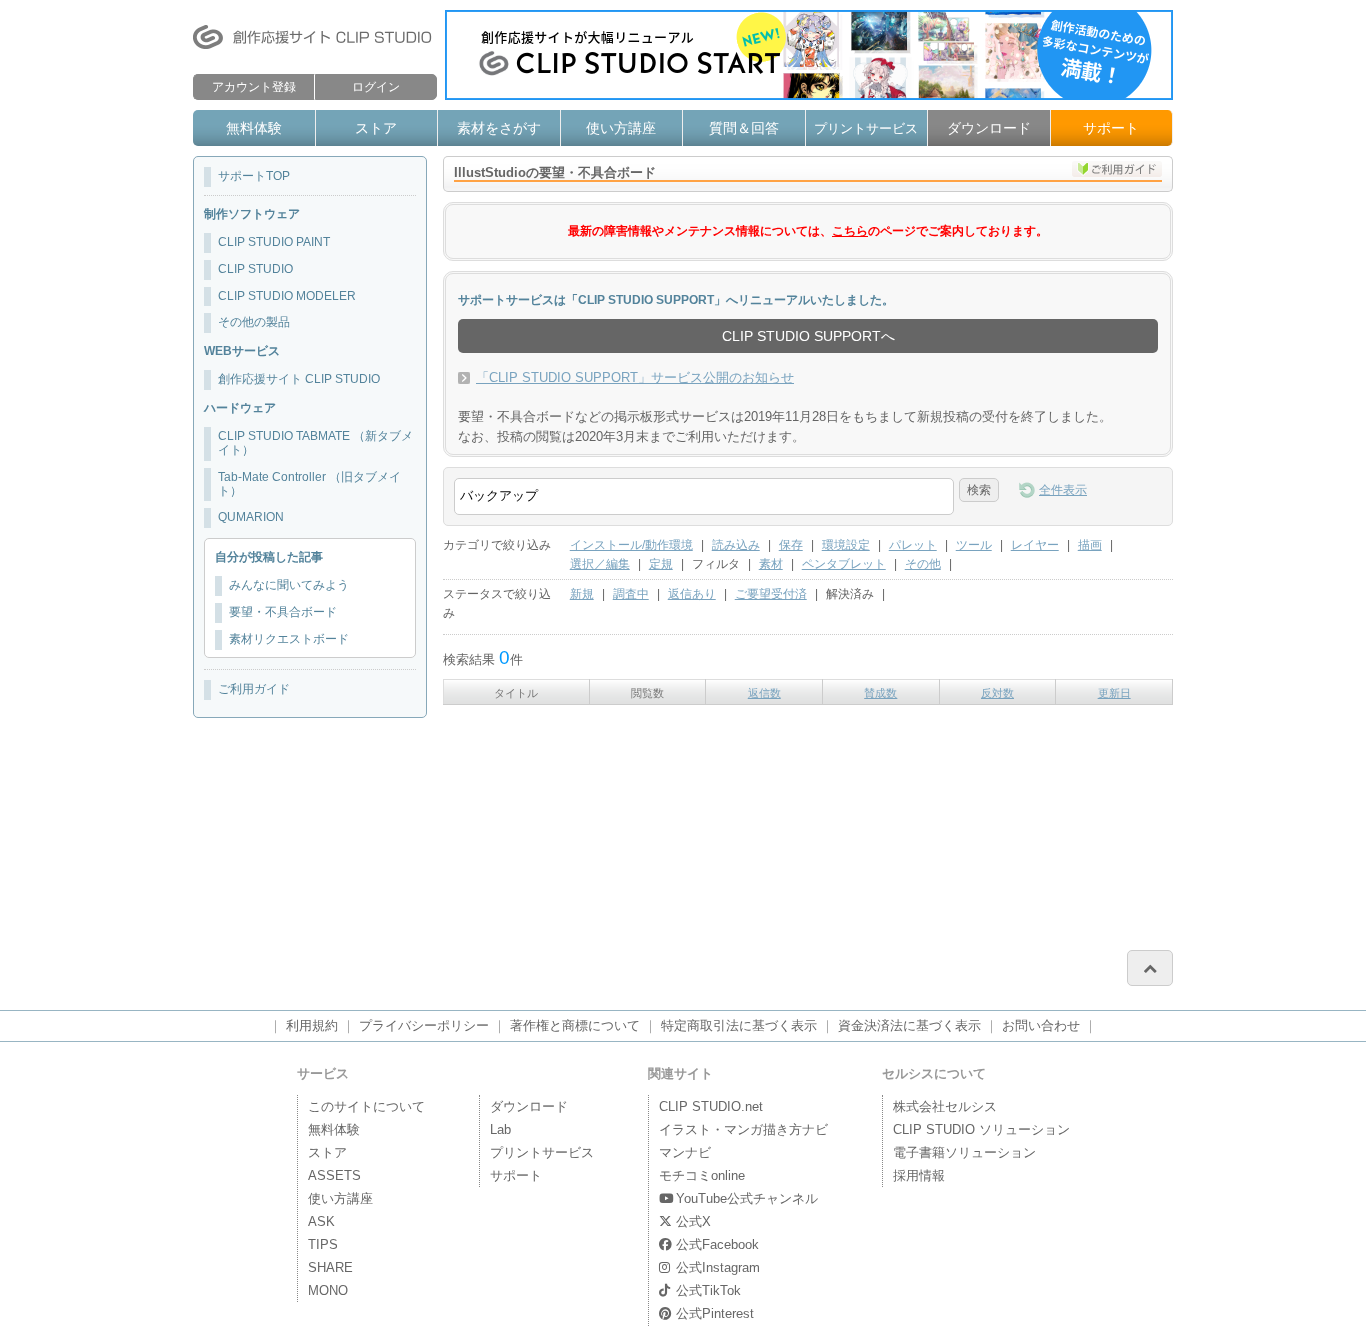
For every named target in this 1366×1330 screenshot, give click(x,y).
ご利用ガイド (254, 689)
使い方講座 (621, 128)
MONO (328, 1290)
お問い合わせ (1041, 1025)
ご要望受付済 (771, 594)
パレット (913, 545)
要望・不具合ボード (283, 612)
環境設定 (846, 545)
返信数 (764, 693)
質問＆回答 (744, 128)
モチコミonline (702, 1175)
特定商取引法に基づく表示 (739, 1025)
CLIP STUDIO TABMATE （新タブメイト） (315, 443)
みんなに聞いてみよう (289, 585)
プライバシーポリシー (424, 1025)
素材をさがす (499, 128)
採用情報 (919, 1175)
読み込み (736, 545)
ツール (974, 545)
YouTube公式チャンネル (747, 1198)
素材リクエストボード (289, 639)
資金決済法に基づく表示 (909, 1025)
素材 (771, 564)
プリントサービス (866, 128)
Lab (500, 1129)
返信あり (692, 594)
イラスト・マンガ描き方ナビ (743, 1129)
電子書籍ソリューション (964, 1152)
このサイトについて (366, 1106)
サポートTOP (254, 176)
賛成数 (880, 693)
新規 (582, 594)
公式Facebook (717, 1244)
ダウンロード (989, 128)
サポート (1111, 128)
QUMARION (251, 517)
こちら (850, 231)
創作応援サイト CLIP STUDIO (299, 379)
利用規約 (312, 1025)
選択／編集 (600, 564)
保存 (791, 545)
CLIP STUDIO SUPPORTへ (808, 336)
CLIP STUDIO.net (711, 1106)
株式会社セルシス (945, 1106)
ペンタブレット (844, 564)
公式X (693, 1221)
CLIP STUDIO (255, 269)
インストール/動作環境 (631, 545)
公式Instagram (718, 1267)
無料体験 (254, 128)
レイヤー (1035, 545)
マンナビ (685, 1152)
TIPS (323, 1244)
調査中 (631, 594)
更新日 (1114, 693)
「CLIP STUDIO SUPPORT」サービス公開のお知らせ (635, 377)
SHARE (330, 1267)
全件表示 (1063, 490)
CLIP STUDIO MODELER (287, 296)
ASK (321, 1221)
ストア (376, 128)
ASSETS (334, 1175)
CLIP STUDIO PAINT (274, 242)
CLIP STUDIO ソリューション (981, 1129)
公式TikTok (708, 1290)
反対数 (997, 693)
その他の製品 (254, 322)
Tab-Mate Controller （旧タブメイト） (309, 484)
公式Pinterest (715, 1313)
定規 (661, 564)
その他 (923, 564)
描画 (1090, 545)
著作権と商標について (575, 1025)
